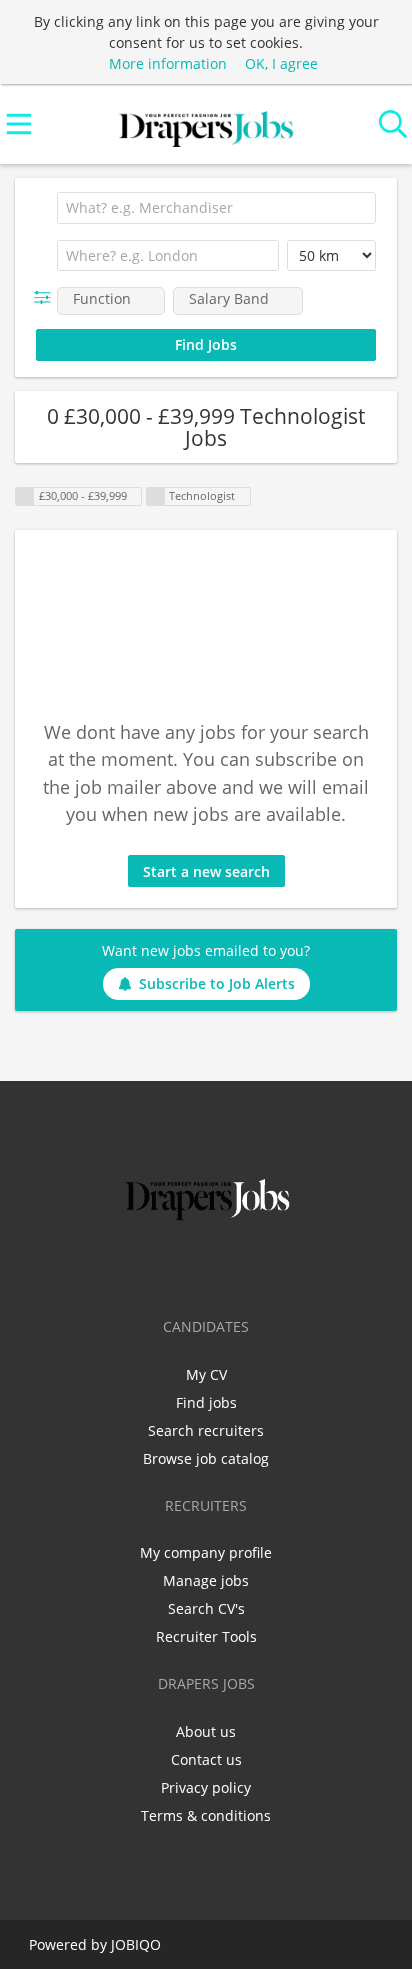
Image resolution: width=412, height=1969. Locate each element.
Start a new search (206, 871)
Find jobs (206, 1402)
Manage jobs (206, 1580)
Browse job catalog (206, 1458)
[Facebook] (143, 1267)
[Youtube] (272, 1267)
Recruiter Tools (206, 1636)
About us (206, 1731)
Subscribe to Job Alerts (217, 983)
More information (168, 63)
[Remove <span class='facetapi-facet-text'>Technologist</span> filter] (156, 496)
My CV (206, 1374)
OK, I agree (281, 63)
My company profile (206, 1552)
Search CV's (206, 1608)
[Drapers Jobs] (206, 124)
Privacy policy (206, 1787)
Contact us (206, 1759)
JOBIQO (136, 1944)
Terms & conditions (206, 1815)
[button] (46, 297)
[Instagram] (242, 1267)
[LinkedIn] (209, 1267)
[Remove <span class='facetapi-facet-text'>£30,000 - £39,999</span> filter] (25, 496)
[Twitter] (176, 1267)
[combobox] (216, 208)
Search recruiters (206, 1430)
